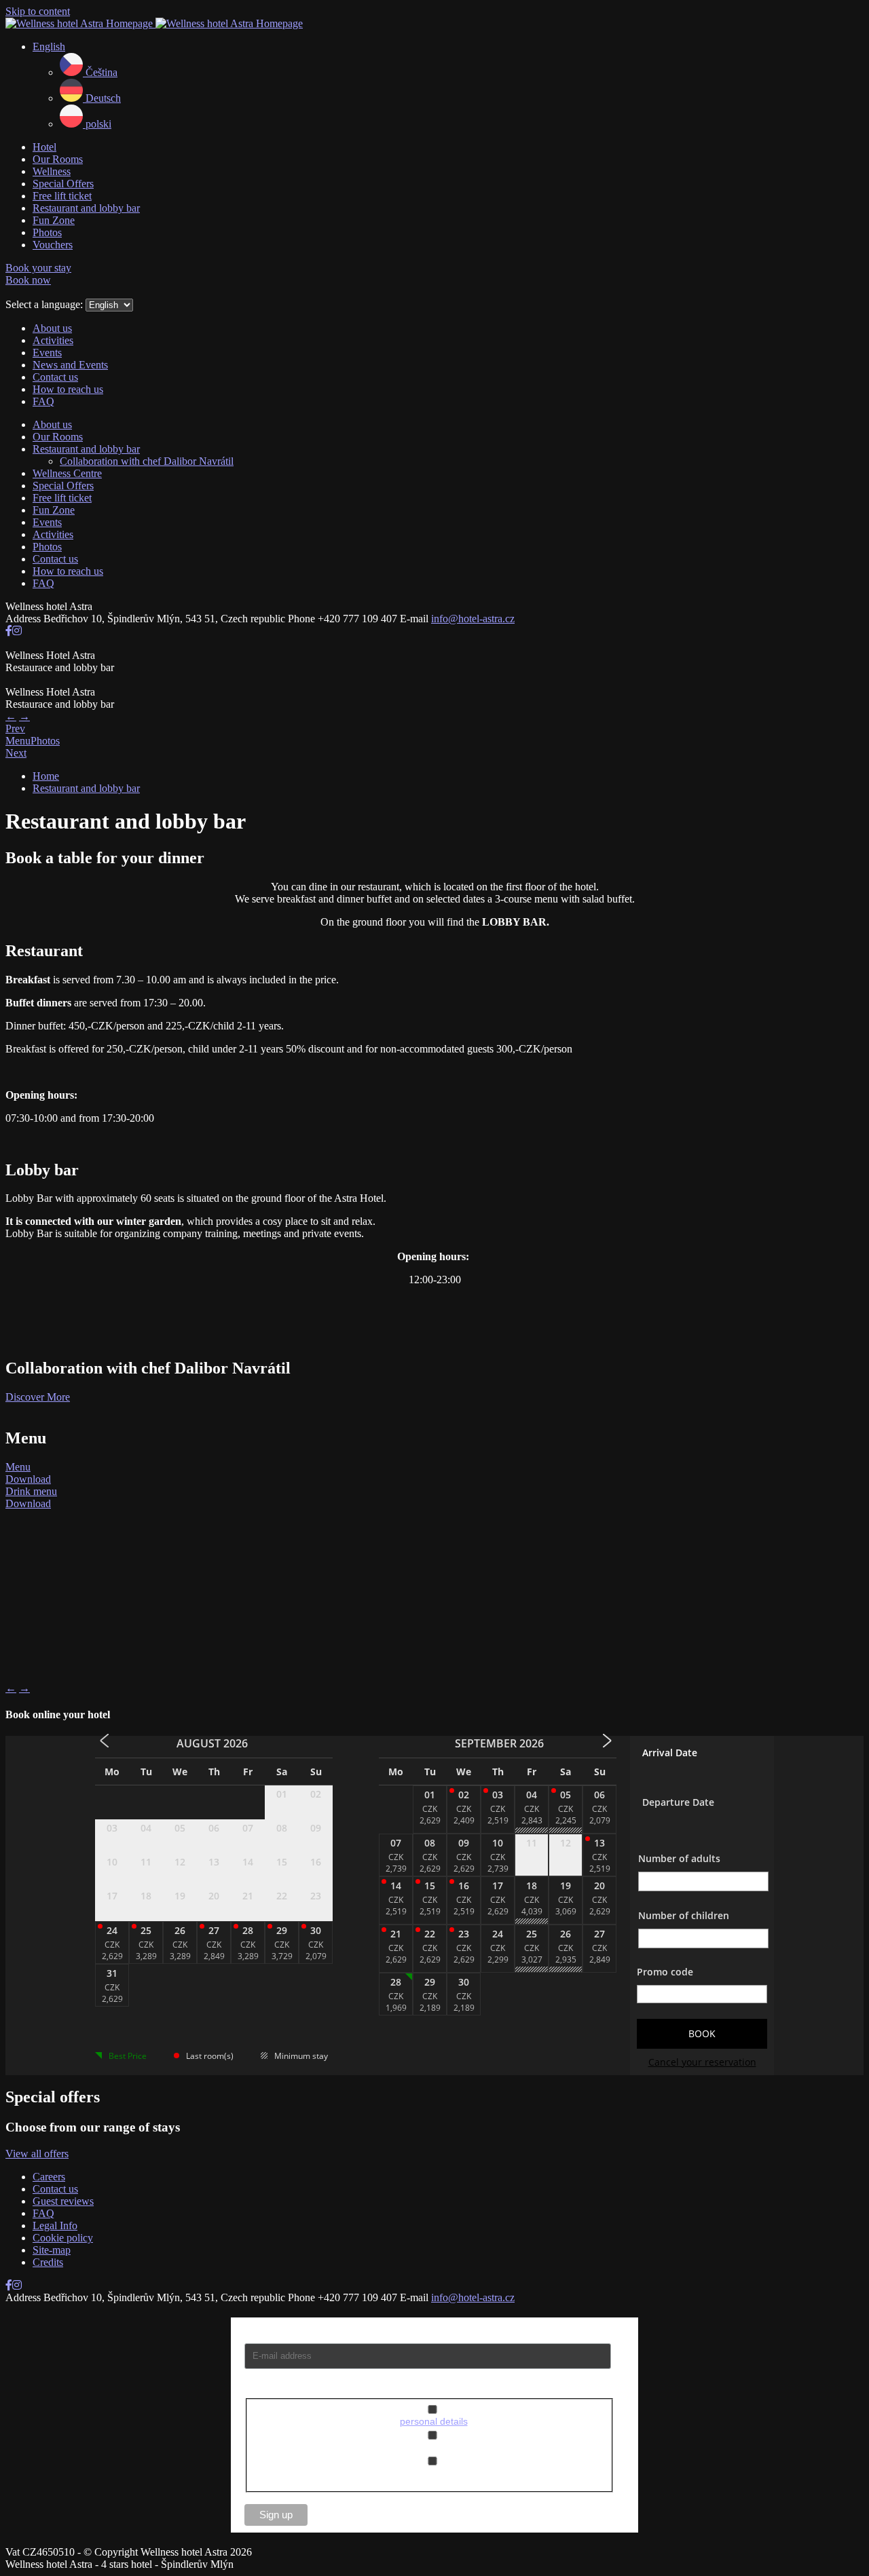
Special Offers (63, 184)
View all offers (37, 2154)
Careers (49, 2177)
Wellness (52, 171)
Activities (53, 340)
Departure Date (678, 1802)
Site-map (52, 2250)
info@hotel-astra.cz (473, 619)
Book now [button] (28, 280)
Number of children (684, 1915)
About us (52, 328)
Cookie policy (63, 2238)
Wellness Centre (67, 473)
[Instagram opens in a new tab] (17, 631)
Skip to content (38, 11)
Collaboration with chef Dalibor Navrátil (147, 461)
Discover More (38, 1397)
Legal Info (55, 2225)
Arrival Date (670, 1753)
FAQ (43, 401)
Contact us (55, 377)
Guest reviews (63, 2201)
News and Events (70, 365)
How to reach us (68, 389)
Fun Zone (54, 220)
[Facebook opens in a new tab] (9, 631)
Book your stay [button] (38, 268)
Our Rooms (58, 159)
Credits (48, 2262)
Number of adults (679, 1858)
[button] (49, 46)
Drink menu (31, 1491)
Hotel (44, 147)
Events (47, 353)
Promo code (665, 1972)
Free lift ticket (62, 196)
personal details (434, 2421)
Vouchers (53, 245)
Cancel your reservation (702, 2062)
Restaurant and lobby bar (86, 208)
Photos (47, 232)
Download (28, 1479)
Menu (18, 1467)
